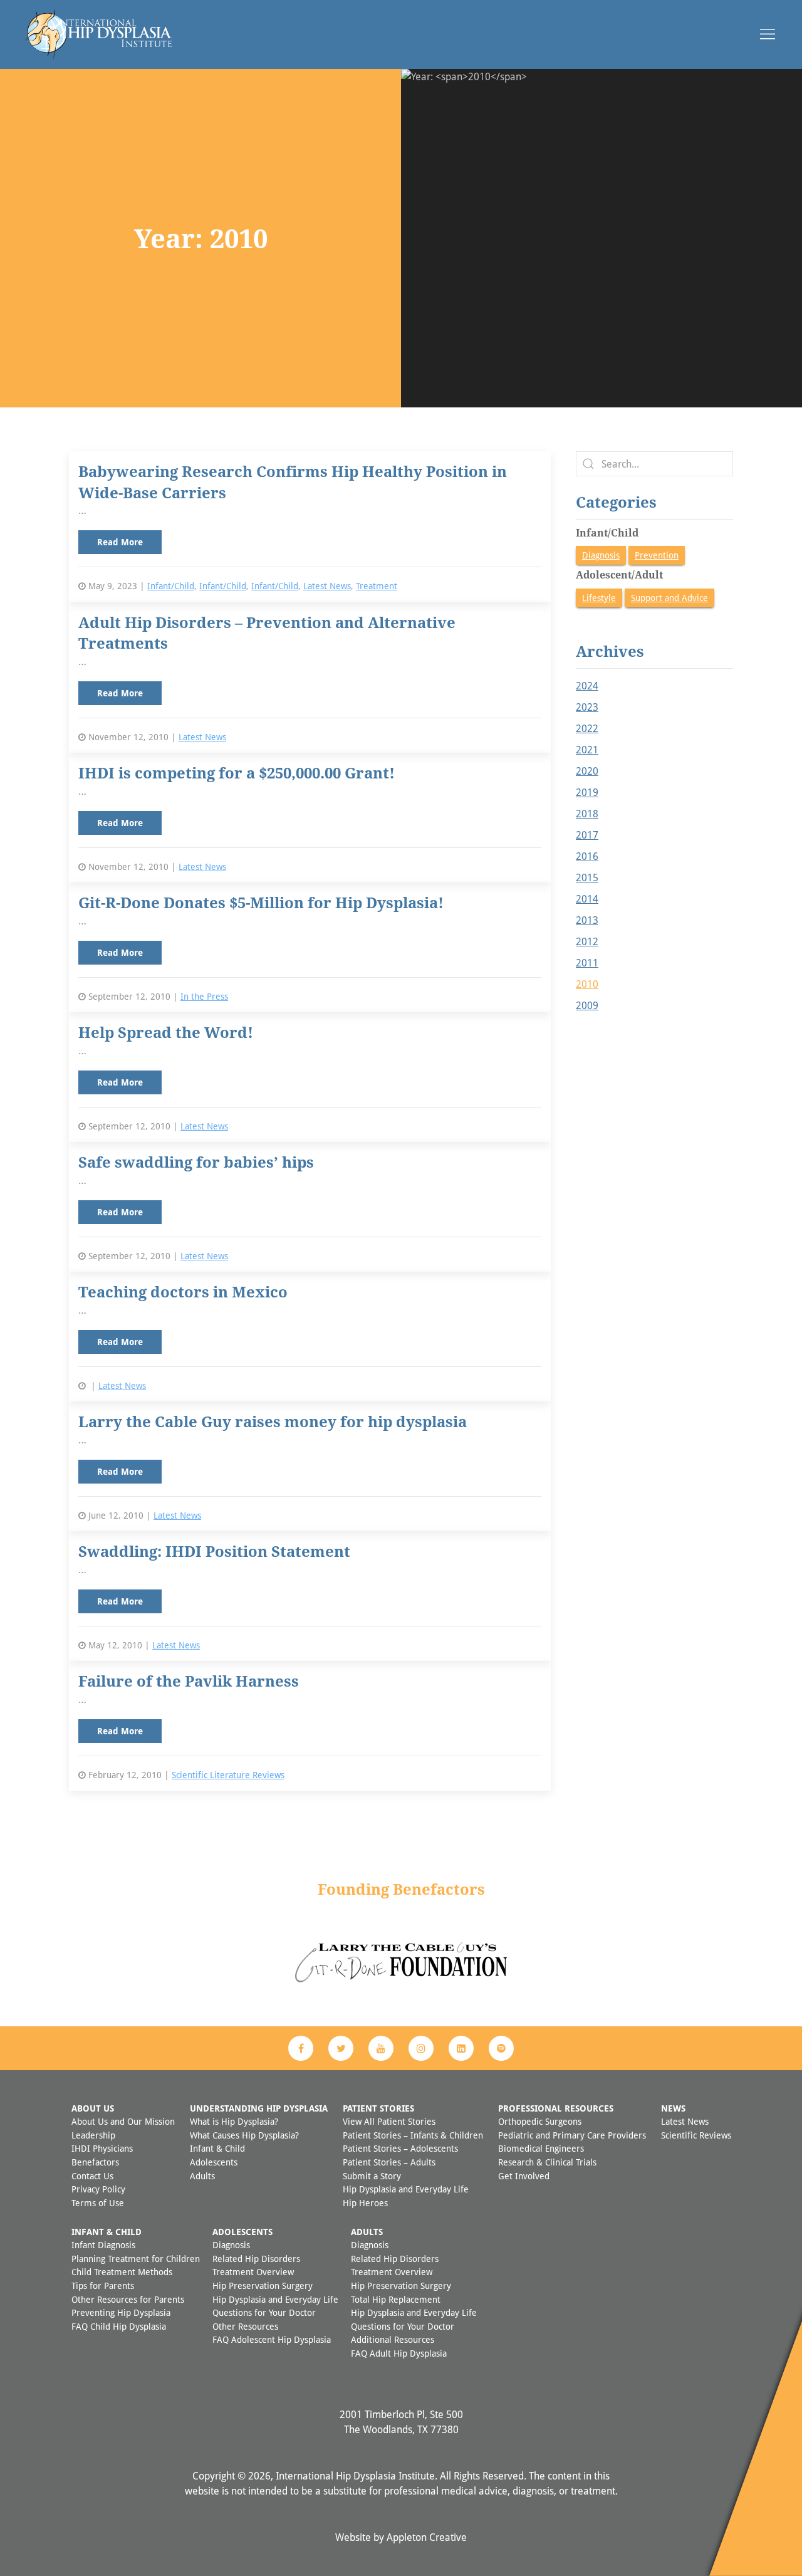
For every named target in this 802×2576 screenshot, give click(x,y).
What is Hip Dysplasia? (234, 2121)
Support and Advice (669, 598)
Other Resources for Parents (128, 2299)
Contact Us (92, 2176)
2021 (587, 750)
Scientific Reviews (696, 2135)
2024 (587, 686)
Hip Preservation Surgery (263, 2285)
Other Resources (245, 2326)
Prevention (657, 555)
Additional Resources (393, 2339)
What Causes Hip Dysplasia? (244, 2135)
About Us (93, 2108)
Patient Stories (378, 2108)
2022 (587, 728)
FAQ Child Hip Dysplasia (119, 2326)
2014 (587, 899)
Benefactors (95, 2162)
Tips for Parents (103, 2285)
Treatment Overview (253, 2272)
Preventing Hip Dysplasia (121, 2312)
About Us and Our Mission (123, 2121)
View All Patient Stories (389, 2121)
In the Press (204, 996)
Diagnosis (601, 555)
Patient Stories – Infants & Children (413, 2135)
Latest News (327, 586)
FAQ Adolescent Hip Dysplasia (272, 2339)
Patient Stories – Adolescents (400, 2148)
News (673, 2108)
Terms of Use (98, 2203)
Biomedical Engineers (541, 2148)
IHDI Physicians (102, 2148)
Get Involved (524, 2176)
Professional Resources (556, 2108)
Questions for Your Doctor (264, 2312)
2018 (587, 814)
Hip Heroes (365, 2203)
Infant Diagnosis (103, 2245)
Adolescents (214, 2162)
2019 (587, 792)
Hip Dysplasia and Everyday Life (406, 2189)
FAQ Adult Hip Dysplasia (399, 2353)
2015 (587, 877)
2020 (587, 771)
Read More (120, 542)
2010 (587, 984)
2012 (587, 941)
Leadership (93, 2135)
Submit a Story (372, 2176)
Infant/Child (171, 586)
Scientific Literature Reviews (228, 1775)
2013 (587, 920)
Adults (202, 2176)
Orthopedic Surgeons (540, 2121)
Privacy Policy (98, 2189)
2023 (587, 707)
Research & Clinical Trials (547, 2162)
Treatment (377, 586)
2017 (587, 835)
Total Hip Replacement (396, 2299)
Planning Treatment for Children (136, 2259)
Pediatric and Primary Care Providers (572, 2135)
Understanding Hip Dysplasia (259, 2108)
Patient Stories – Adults (389, 2162)
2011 (587, 963)
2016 (587, 856)
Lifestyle (599, 598)
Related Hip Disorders (256, 2259)
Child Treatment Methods (122, 2272)
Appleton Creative (427, 2537)
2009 (587, 1005)
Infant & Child (217, 2148)
